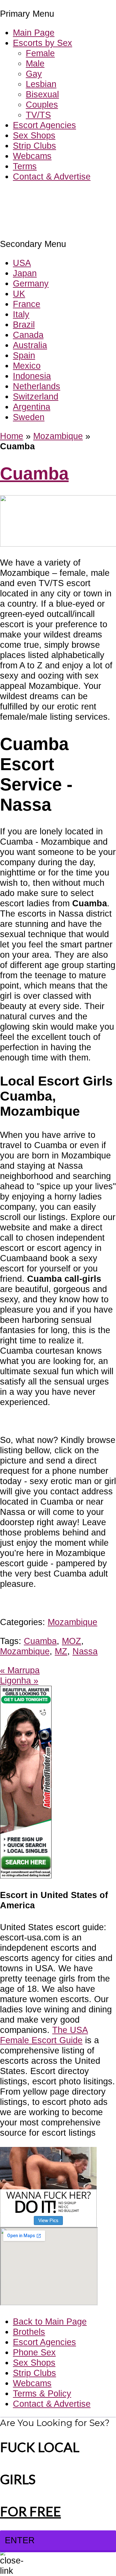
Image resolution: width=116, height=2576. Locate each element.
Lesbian (41, 84)
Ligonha (19, 1680)
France (27, 304)
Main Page (34, 33)
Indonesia (32, 376)
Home (12, 436)
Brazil (24, 325)
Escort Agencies (44, 125)
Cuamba (34, 474)
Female (40, 53)
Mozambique (58, 436)
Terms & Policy (42, 2393)
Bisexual (42, 94)
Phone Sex (34, 2352)
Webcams (32, 156)
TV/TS (38, 115)
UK (19, 294)
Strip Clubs (34, 146)
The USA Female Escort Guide (44, 2035)
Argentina (32, 407)
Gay (34, 74)
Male (35, 63)
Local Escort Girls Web (45, 196)
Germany (31, 283)
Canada (28, 335)
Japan (25, 273)
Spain (24, 355)
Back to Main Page (50, 2321)
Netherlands (37, 386)
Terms (25, 166)
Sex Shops (34, 135)
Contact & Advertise (52, 176)
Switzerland (36, 396)
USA (22, 263)
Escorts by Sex (43, 43)
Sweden (29, 417)
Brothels (29, 2332)
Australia (30, 345)
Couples (42, 105)
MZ (61, 1651)
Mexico (27, 366)
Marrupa (20, 1670)
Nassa (85, 1651)
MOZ (72, 1641)
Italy (21, 314)
